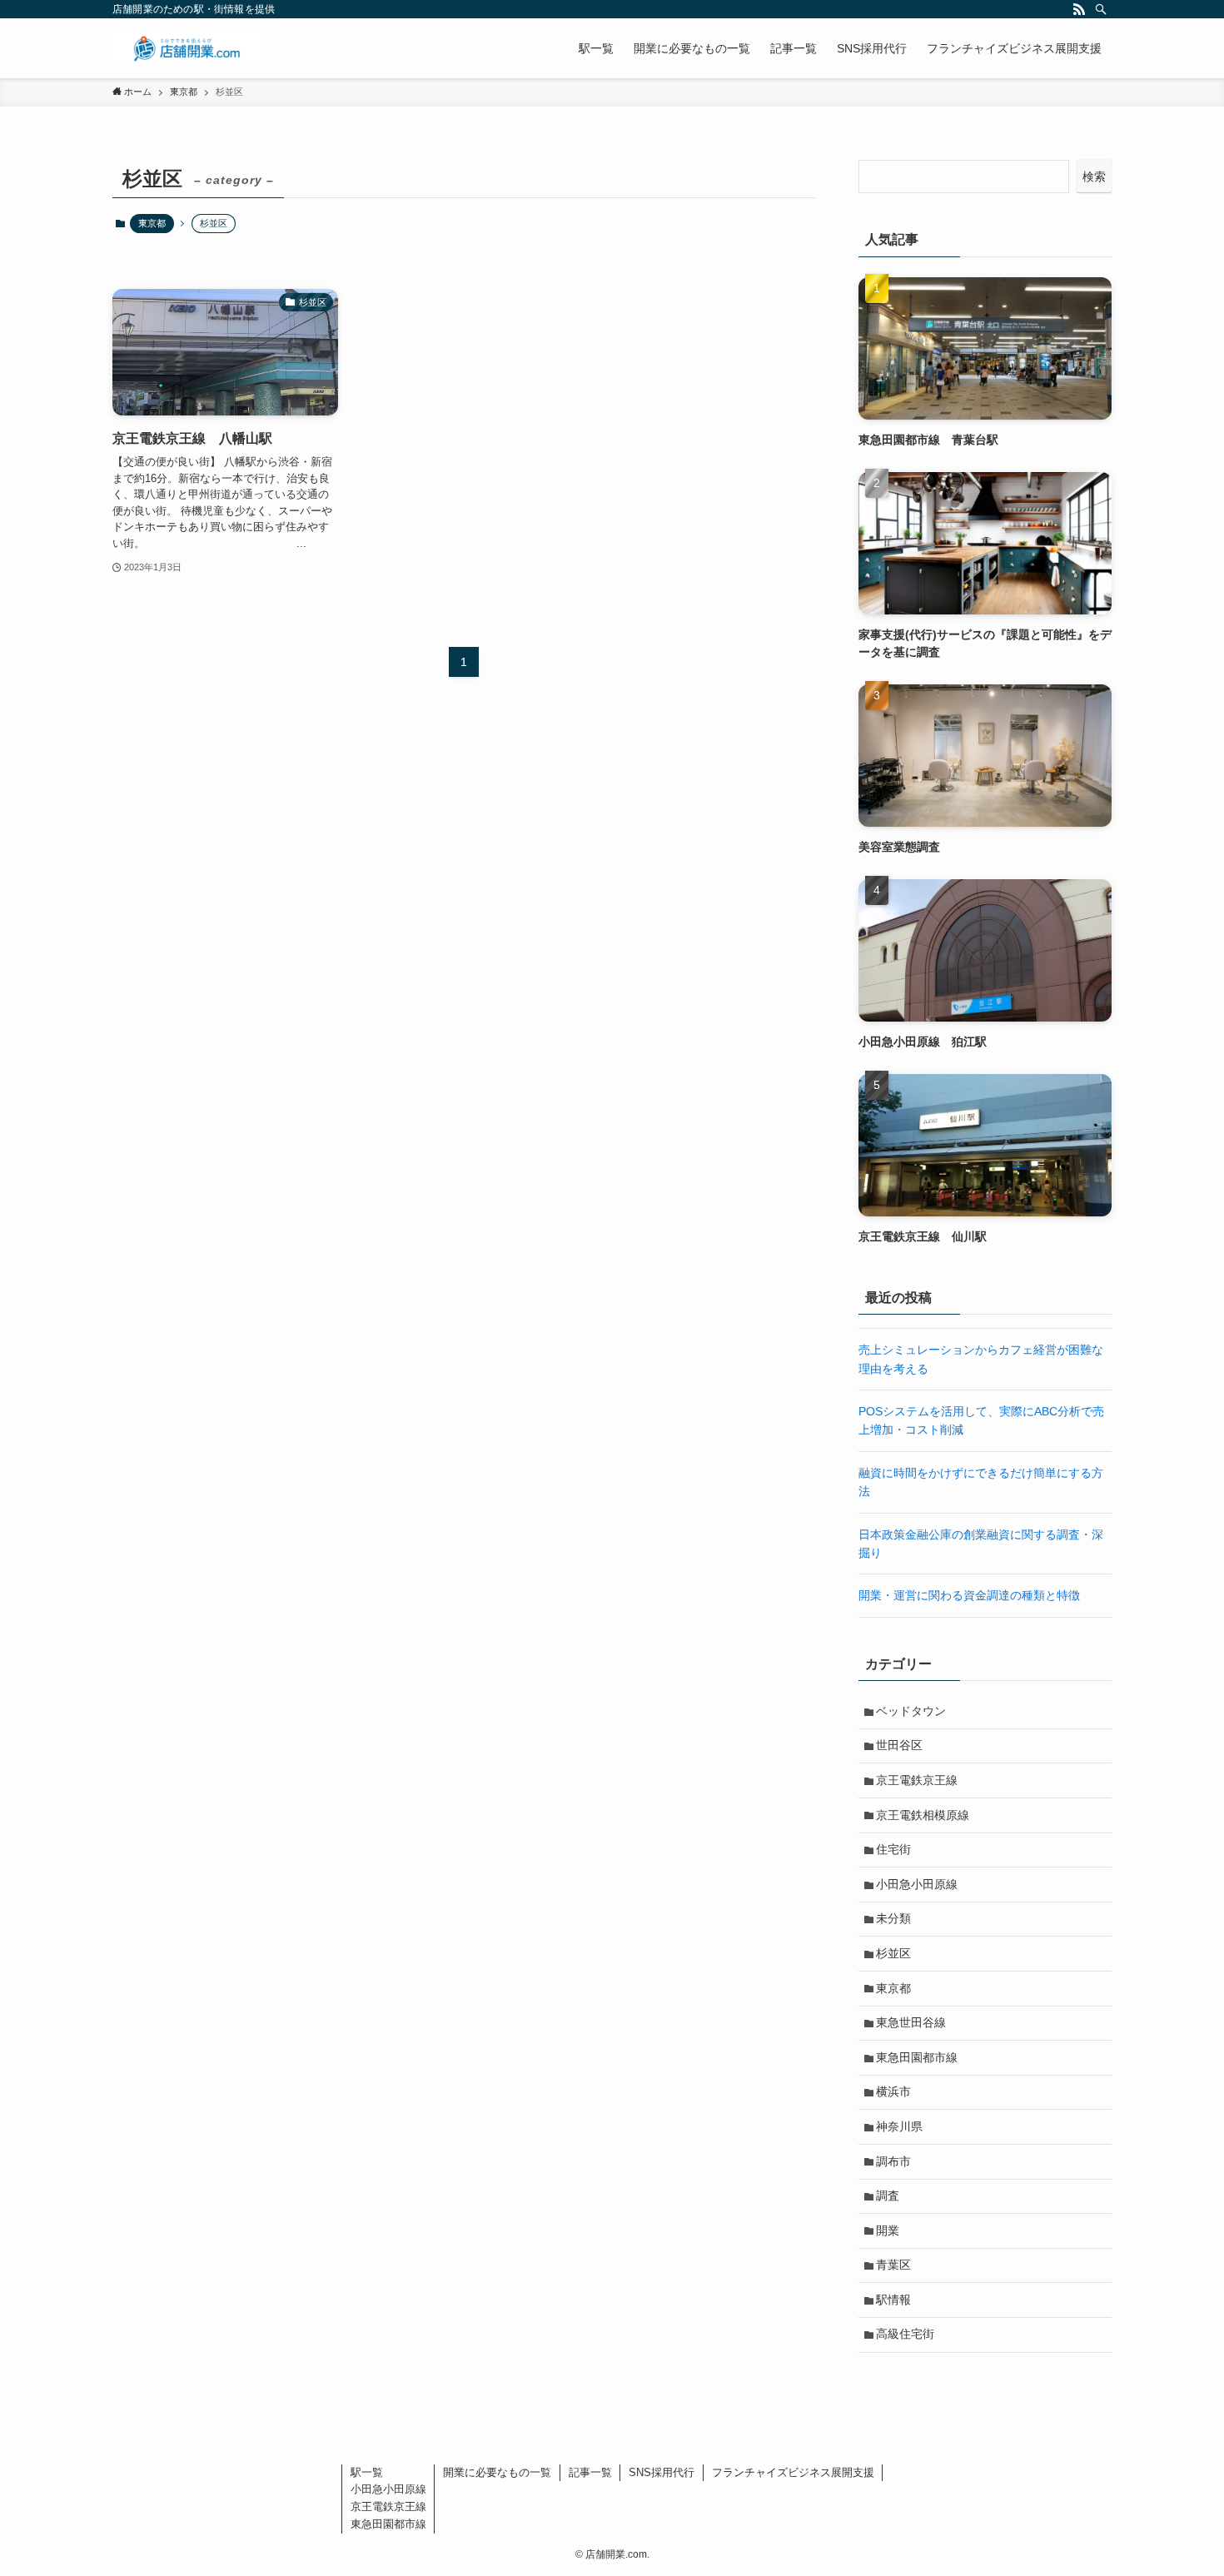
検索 (1094, 177)
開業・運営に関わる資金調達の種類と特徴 (969, 1595)
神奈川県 (899, 2126)
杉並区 (893, 1953)
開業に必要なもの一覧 (497, 2472)
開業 (888, 2230)
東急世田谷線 (911, 2022)
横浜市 (893, 2091)
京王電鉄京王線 (917, 1780)
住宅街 (893, 1849)
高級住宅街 (905, 2334)
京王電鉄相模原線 (923, 1815)
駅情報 (893, 2300)
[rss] (1079, 9)
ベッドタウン (911, 1711)
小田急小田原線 (917, 1884)
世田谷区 (899, 1745)
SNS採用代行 (662, 2472)
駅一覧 (367, 2472)
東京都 (152, 223)
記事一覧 (590, 2472)
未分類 (893, 1918)
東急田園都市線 (917, 2057)
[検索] (1101, 9)
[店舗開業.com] (187, 48)
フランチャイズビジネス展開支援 (793, 2472)
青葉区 (893, 2265)
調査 (888, 2196)
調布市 (893, 2161)
